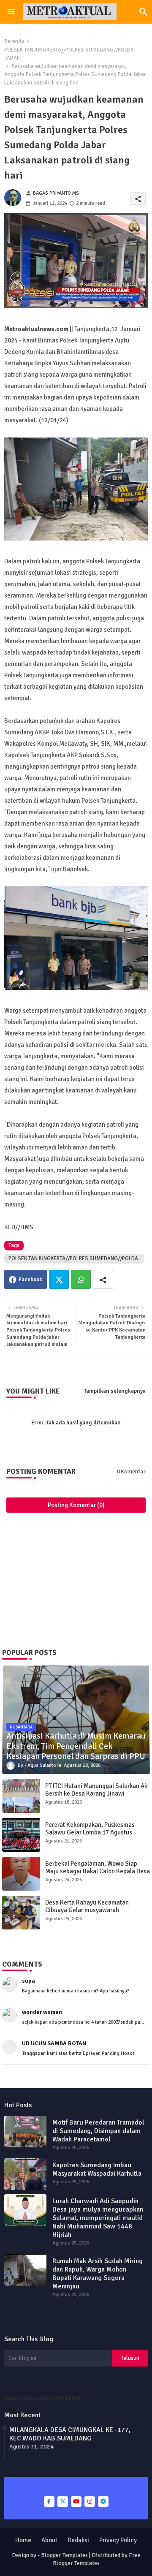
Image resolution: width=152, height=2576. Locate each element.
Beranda (14, 41)
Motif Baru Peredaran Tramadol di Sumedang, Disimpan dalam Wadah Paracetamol (98, 2131)
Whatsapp (81, 1279)
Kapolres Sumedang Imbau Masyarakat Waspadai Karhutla (97, 2169)
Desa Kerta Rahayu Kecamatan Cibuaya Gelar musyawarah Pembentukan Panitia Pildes (87, 1910)
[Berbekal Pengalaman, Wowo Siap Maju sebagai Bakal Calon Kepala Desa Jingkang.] (21, 1874)
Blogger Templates (64, 2555)
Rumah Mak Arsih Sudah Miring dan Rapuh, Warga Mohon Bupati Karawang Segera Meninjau (98, 2274)
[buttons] (49, 2501)
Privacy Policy (118, 2540)
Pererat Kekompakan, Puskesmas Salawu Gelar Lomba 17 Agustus (90, 1829)
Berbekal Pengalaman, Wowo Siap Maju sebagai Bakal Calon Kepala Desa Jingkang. (98, 1871)
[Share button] (103, 1279)
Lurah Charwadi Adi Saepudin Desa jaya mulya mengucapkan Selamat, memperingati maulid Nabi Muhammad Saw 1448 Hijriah (98, 2218)
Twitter (59, 1279)
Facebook (30, 1280)
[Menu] (11, 12)
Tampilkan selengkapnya (115, 1391)
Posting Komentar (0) (76, 1505)
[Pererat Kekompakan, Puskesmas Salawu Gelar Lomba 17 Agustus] (21, 1835)
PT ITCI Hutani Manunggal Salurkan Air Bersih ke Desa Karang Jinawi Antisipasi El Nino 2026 (97, 1793)
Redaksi (78, 2540)
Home (23, 2540)
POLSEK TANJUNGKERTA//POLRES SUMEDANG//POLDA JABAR (69, 54)
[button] (144, 12)
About (49, 2540)
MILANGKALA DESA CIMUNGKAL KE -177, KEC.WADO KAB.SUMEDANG (70, 2434)
